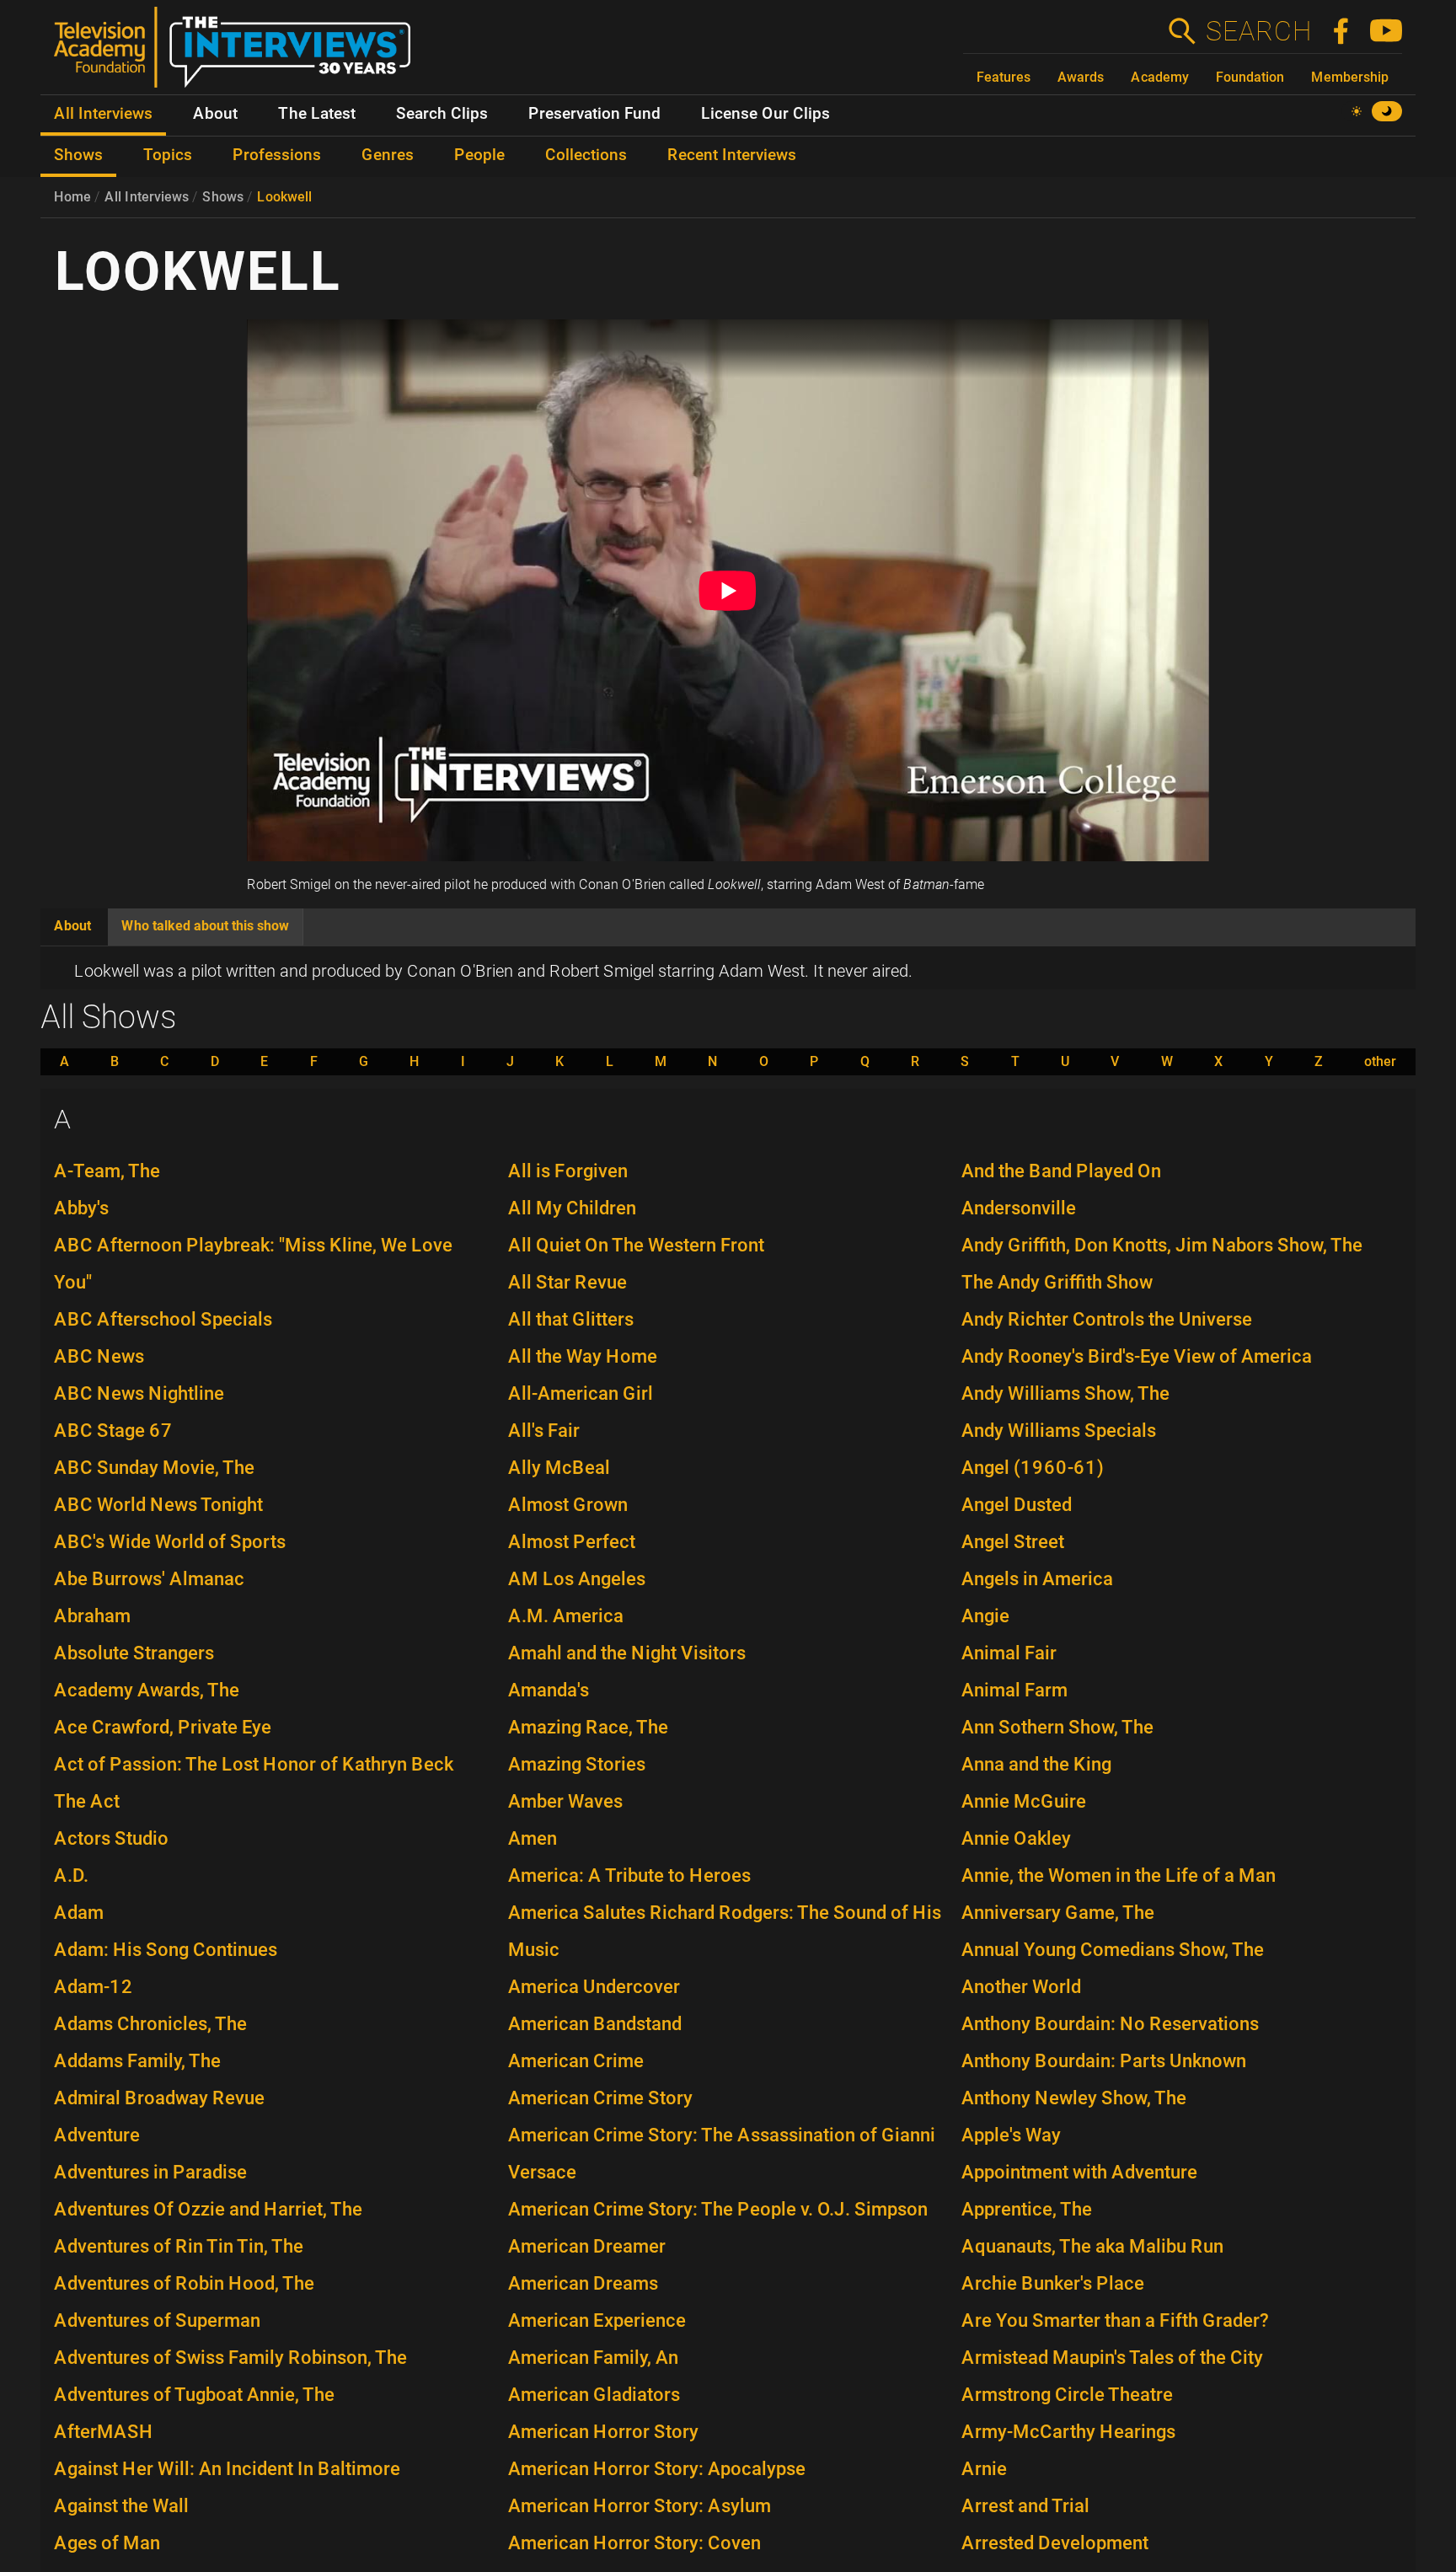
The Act (87, 1801)
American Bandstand (595, 2024)
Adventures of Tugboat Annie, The (194, 2395)
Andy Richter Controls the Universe (1107, 1319)
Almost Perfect (572, 1542)
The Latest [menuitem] (317, 114)
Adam (79, 1913)
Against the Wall (121, 2506)
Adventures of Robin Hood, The (184, 2283)
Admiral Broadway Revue (159, 2098)
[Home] (239, 54)
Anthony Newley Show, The (1074, 2098)
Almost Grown (568, 1505)
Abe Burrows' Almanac (149, 1579)
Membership (1350, 77)
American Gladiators (594, 2395)
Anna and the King (1036, 1764)
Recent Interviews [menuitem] (732, 155)
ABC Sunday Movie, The (154, 1468)
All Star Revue (567, 1282)
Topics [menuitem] (168, 155)
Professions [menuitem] (277, 155)
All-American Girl (581, 1393)
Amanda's (549, 1690)
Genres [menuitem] (388, 155)
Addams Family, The (137, 2061)
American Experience (597, 2320)
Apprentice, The (1027, 2209)
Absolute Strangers (134, 1653)
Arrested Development (1055, 2543)
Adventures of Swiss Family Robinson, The (230, 2358)
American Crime (576, 2061)
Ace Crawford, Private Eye (163, 1727)
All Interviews (147, 197)
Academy (1160, 77)
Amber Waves (565, 1801)
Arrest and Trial (1025, 2506)
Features (1004, 77)
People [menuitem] (479, 155)
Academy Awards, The (147, 1690)
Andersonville (1019, 1208)
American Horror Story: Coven (634, 2543)
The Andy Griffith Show (1057, 1282)
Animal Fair (1009, 1653)
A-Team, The (107, 1171)
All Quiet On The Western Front (636, 1245)
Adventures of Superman (157, 2320)
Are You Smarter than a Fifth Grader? (1115, 2320)
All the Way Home (583, 1356)
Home (72, 197)
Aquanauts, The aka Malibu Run (1092, 2246)
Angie (985, 1616)
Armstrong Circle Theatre (1067, 2395)
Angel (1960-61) (1033, 1468)
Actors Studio (111, 1838)
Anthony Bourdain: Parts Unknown (1104, 2061)
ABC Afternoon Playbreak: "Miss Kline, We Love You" (253, 1264)
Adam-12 (94, 1987)
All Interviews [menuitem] (103, 114)
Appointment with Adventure (1079, 2172)
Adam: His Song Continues (166, 1950)
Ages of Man (107, 2543)
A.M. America (566, 1616)
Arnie (984, 2469)
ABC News (99, 1356)
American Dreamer (587, 2246)
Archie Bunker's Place (1053, 2283)
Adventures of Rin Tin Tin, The (179, 2246)
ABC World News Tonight (158, 1505)
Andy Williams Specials (1059, 1431)
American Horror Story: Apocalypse (657, 2469)
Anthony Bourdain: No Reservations (1110, 2024)
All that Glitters (571, 1319)
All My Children (572, 1208)
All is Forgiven (568, 1171)
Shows (223, 197)
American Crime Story (600, 2098)
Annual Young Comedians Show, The (1113, 1950)
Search (1258, 31)
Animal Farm (1014, 1690)
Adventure (97, 2135)
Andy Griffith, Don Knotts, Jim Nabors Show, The (1162, 1245)
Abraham (92, 1616)
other (1380, 1062)
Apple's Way (1011, 2135)
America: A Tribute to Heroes (629, 1875)
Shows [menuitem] (78, 155)
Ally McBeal (559, 1468)
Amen (533, 1838)
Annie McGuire (1024, 1801)
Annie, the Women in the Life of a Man (1119, 1875)
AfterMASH (104, 2432)
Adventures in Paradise (150, 2172)
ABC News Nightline (139, 1393)
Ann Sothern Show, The (1057, 1727)
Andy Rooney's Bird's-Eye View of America (1137, 1356)
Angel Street (1013, 1542)
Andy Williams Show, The (1065, 1393)
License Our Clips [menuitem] (765, 114)
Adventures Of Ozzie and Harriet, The (208, 2209)
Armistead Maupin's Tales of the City (1112, 2358)
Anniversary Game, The (1058, 1913)
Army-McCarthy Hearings (1068, 2432)
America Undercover (594, 1987)
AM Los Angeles (577, 1579)
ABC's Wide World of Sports (170, 1542)
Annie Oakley (1016, 1838)
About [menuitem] (215, 114)
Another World (1021, 1987)
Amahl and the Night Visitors (627, 1653)
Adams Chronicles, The (150, 2024)
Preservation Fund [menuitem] (594, 114)
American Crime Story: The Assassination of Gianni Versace (722, 2154)
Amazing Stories (577, 1764)
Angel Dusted (1017, 1505)
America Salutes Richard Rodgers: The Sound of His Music (725, 1931)
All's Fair (544, 1431)
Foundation (1250, 77)
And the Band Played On (1061, 1171)
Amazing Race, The (588, 1727)
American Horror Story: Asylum (640, 2506)
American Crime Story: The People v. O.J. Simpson (718, 2209)
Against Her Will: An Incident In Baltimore (227, 2469)
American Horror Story (603, 2432)
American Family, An (593, 2358)
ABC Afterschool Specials (163, 1319)
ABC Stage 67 (113, 1431)
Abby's (81, 1208)
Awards (1081, 77)
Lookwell (284, 197)
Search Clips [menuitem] (442, 114)
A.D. (71, 1875)
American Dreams (583, 2283)
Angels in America (1037, 1579)
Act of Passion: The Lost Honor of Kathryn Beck (254, 1764)
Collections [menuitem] (586, 155)
